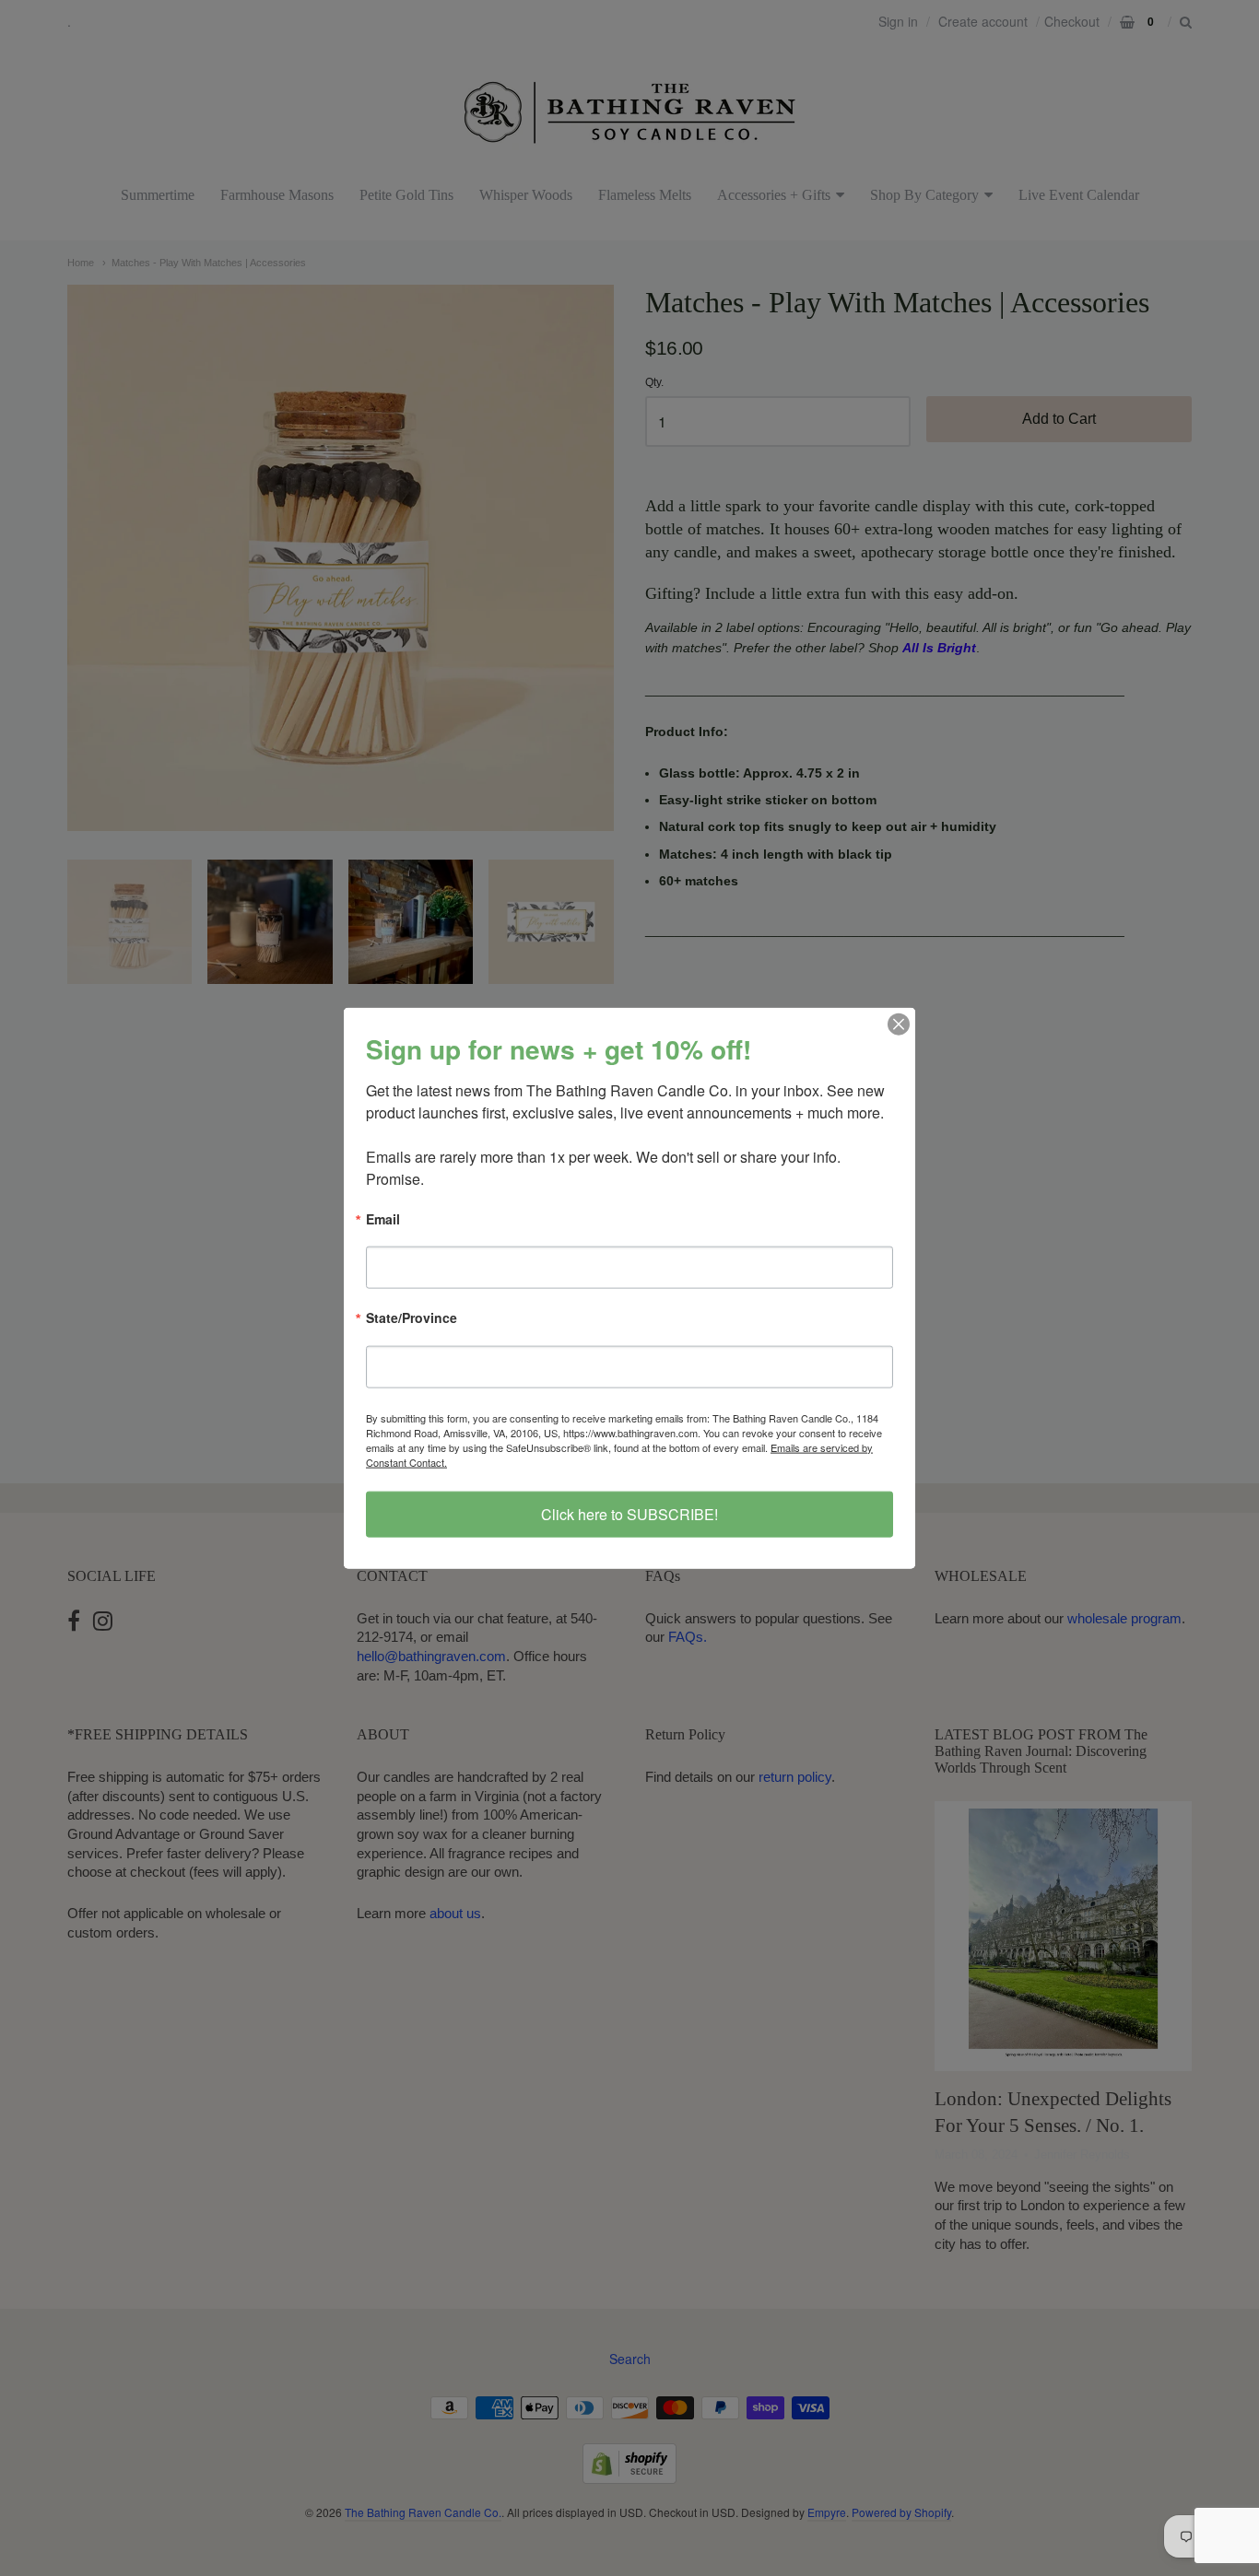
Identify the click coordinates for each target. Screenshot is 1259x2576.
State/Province (412, 1319)
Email (383, 1220)
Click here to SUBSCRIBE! (629, 1513)
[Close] (899, 1025)
